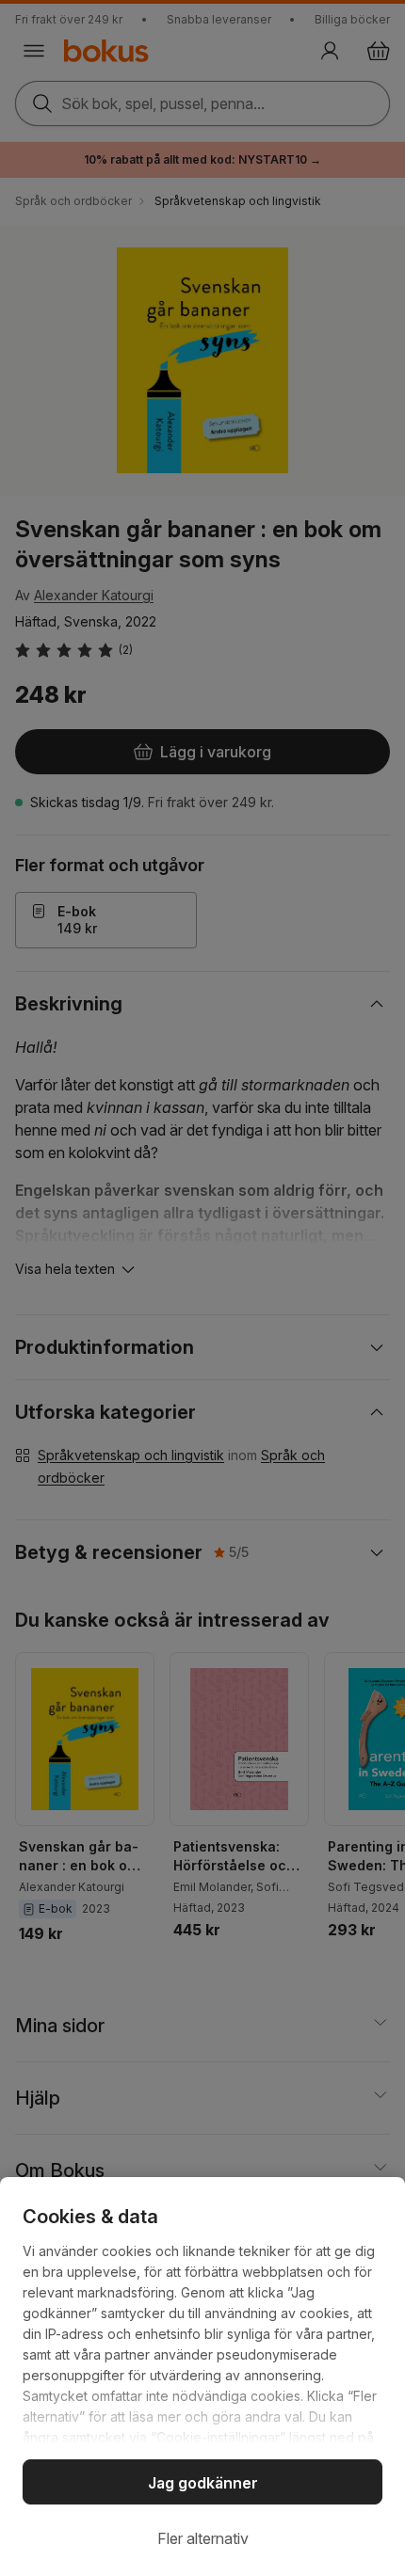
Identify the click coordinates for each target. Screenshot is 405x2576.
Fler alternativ (203, 2538)
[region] (202, 2377)
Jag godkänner (203, 2483)
